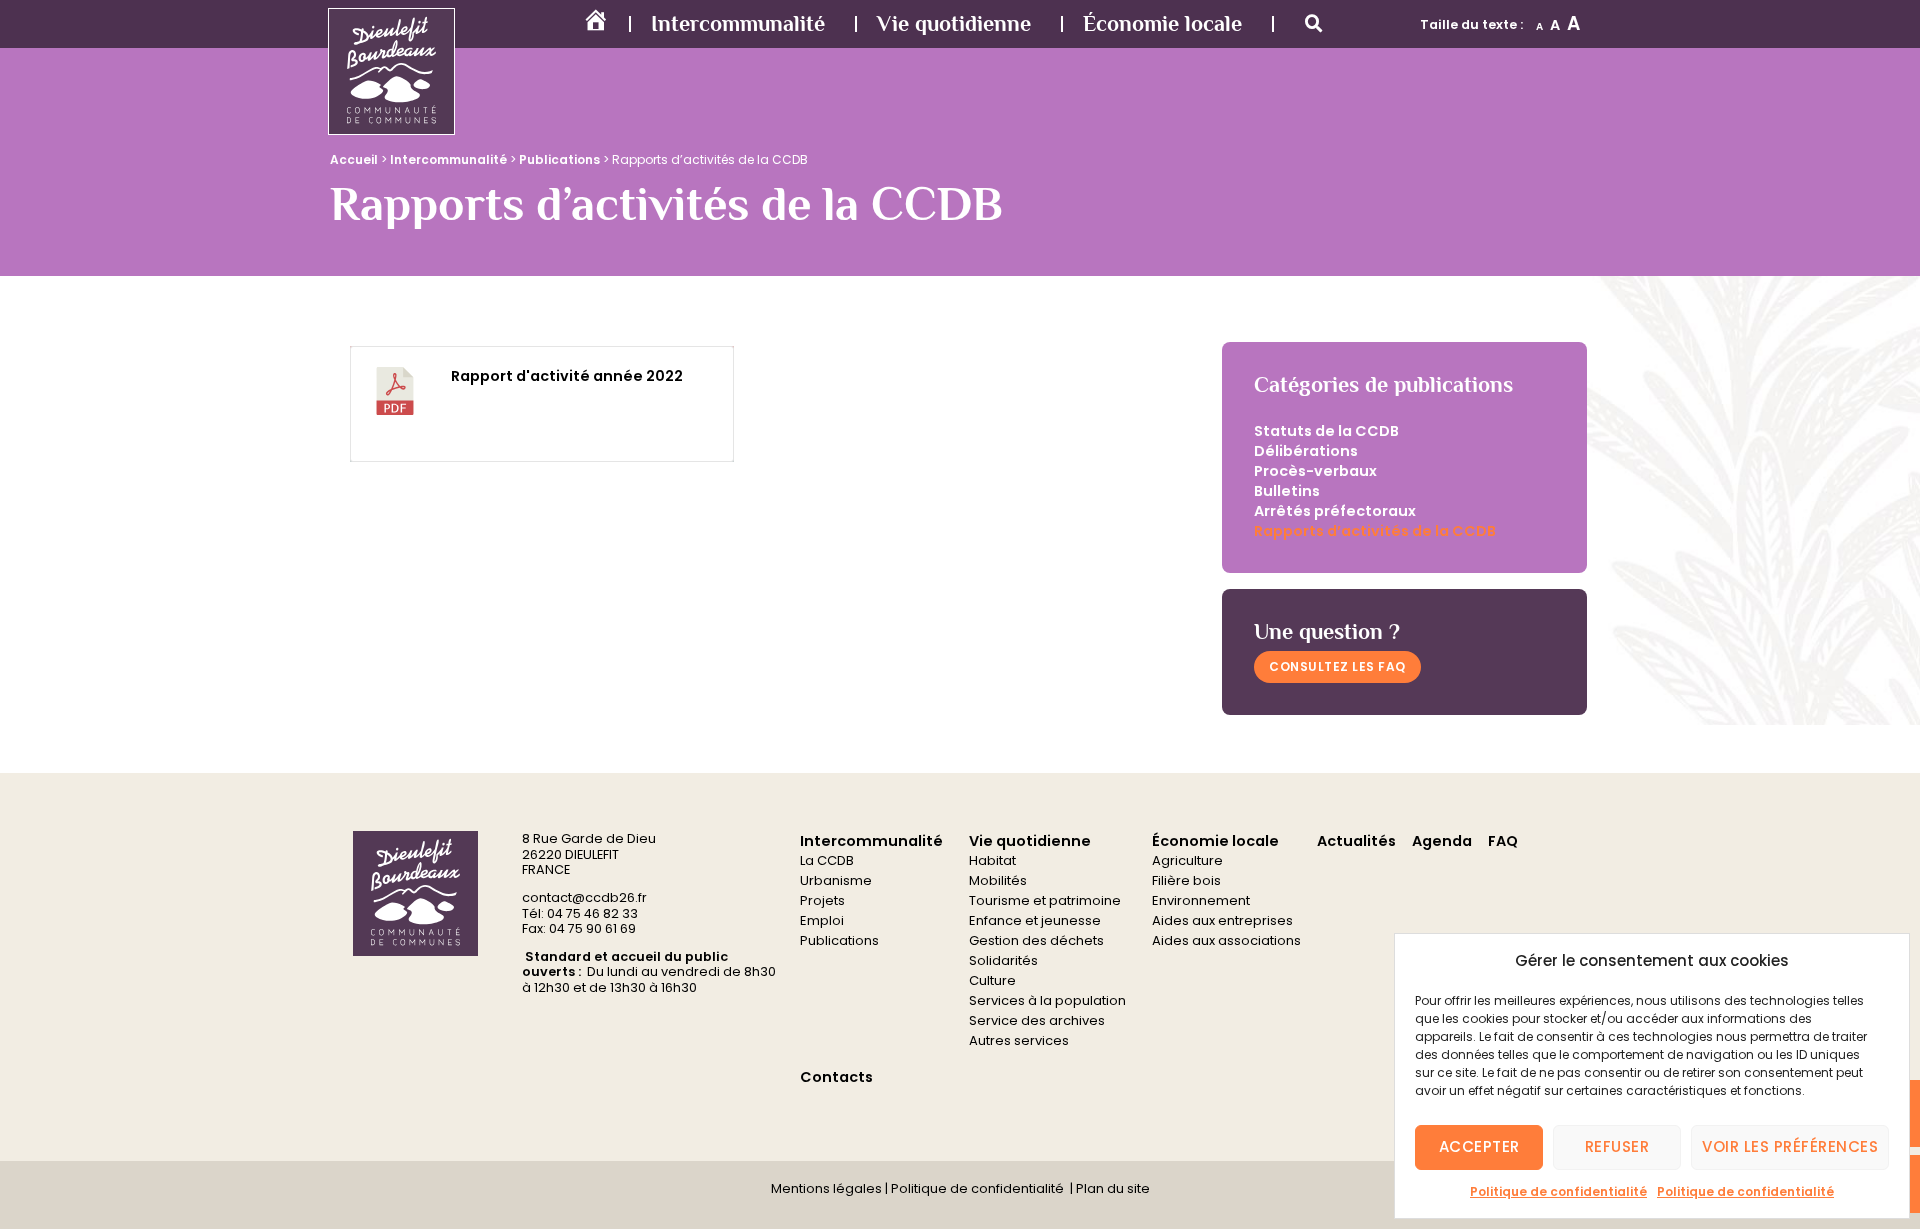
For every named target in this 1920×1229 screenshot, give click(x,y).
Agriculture (1187, 860)
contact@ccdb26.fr (584, 897)
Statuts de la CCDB (1326, 431)
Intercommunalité (738, 23)
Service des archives (1037, 1020)
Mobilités (998, 880)
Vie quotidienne (954, 23)
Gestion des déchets (1036, 940)
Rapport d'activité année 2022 (567, 376)
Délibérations (1306, 451)
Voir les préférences (1790, 1146)
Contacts (836, 1077)
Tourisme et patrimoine (1045, 900)
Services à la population (1047, 1000)
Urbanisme (836, 880)
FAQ (1503, 841)
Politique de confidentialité (1558, 1191)
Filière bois (1186, 880)
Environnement (1201, 900)
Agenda (1442, 841)
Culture (992, 980)
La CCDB (827, 860)
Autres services (1019, 1040)
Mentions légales (826, 1188)
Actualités (1356, 841)
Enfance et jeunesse (1035, 920)
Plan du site (1111, 1188)
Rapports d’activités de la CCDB (1375, 531)
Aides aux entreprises (1222, 920)
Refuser (1617, 1146)
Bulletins (1287, 491)
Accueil (354, 159)
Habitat (992, 860)
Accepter (1479, 1146)
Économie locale (1162, 23)
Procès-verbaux (1315, 471)
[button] (1314, 24)
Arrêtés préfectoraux (1335, 511)
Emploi (822, 920)
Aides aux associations (1226, 940)
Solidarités (1003, 960)
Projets (822, 900)
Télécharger (666, 427)
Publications (559, 159)
